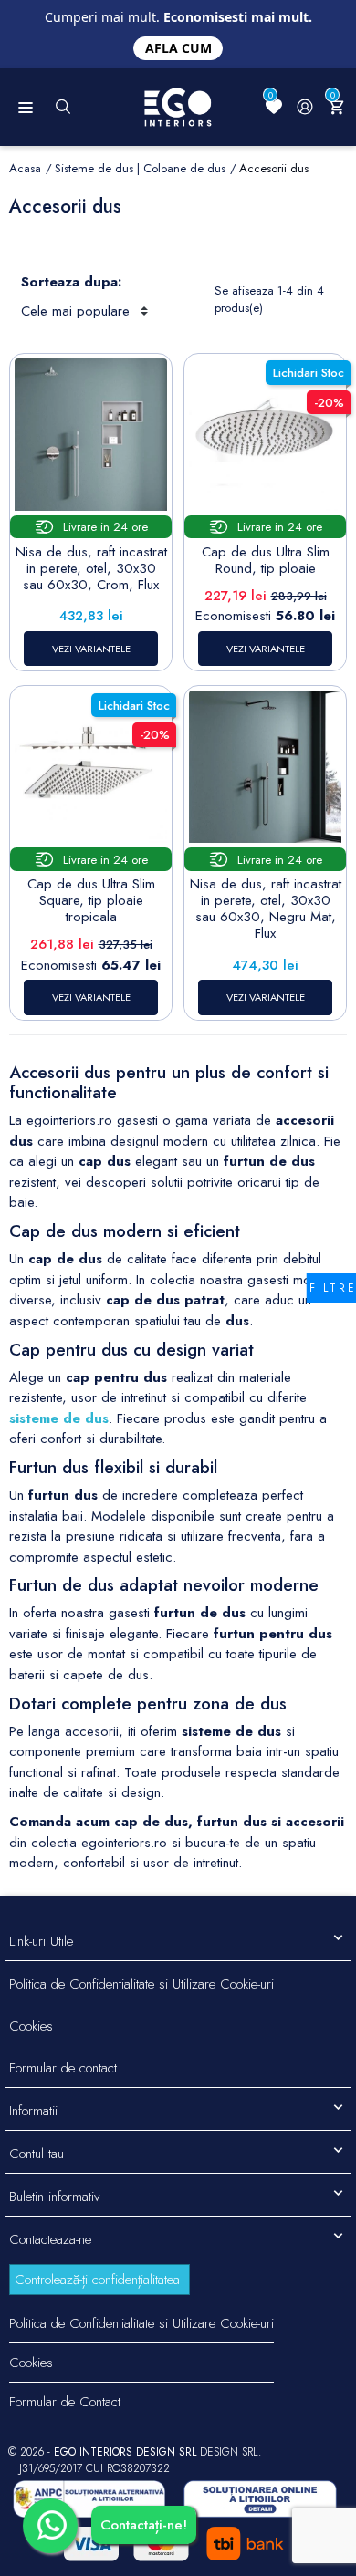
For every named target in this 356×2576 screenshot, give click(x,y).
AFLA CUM (178, 48)
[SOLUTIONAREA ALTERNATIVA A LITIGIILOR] (260, 2499)
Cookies (31, 2026)
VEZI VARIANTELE (91, 649)
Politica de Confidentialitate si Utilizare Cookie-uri (141, 1984)
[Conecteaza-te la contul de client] (305, 107)
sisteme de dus (59, 1418)
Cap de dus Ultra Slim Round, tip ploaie (266, 560)
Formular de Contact (65, 2402)
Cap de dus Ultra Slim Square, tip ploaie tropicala (91, 900)
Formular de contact (63, 2068)
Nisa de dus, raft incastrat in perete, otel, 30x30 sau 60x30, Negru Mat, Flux (266, 909)
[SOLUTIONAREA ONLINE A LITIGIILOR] (89, 2499)
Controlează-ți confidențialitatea (97, 2280)
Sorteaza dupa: (71, 282)
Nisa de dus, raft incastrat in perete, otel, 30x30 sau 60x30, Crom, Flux (91, 568)
